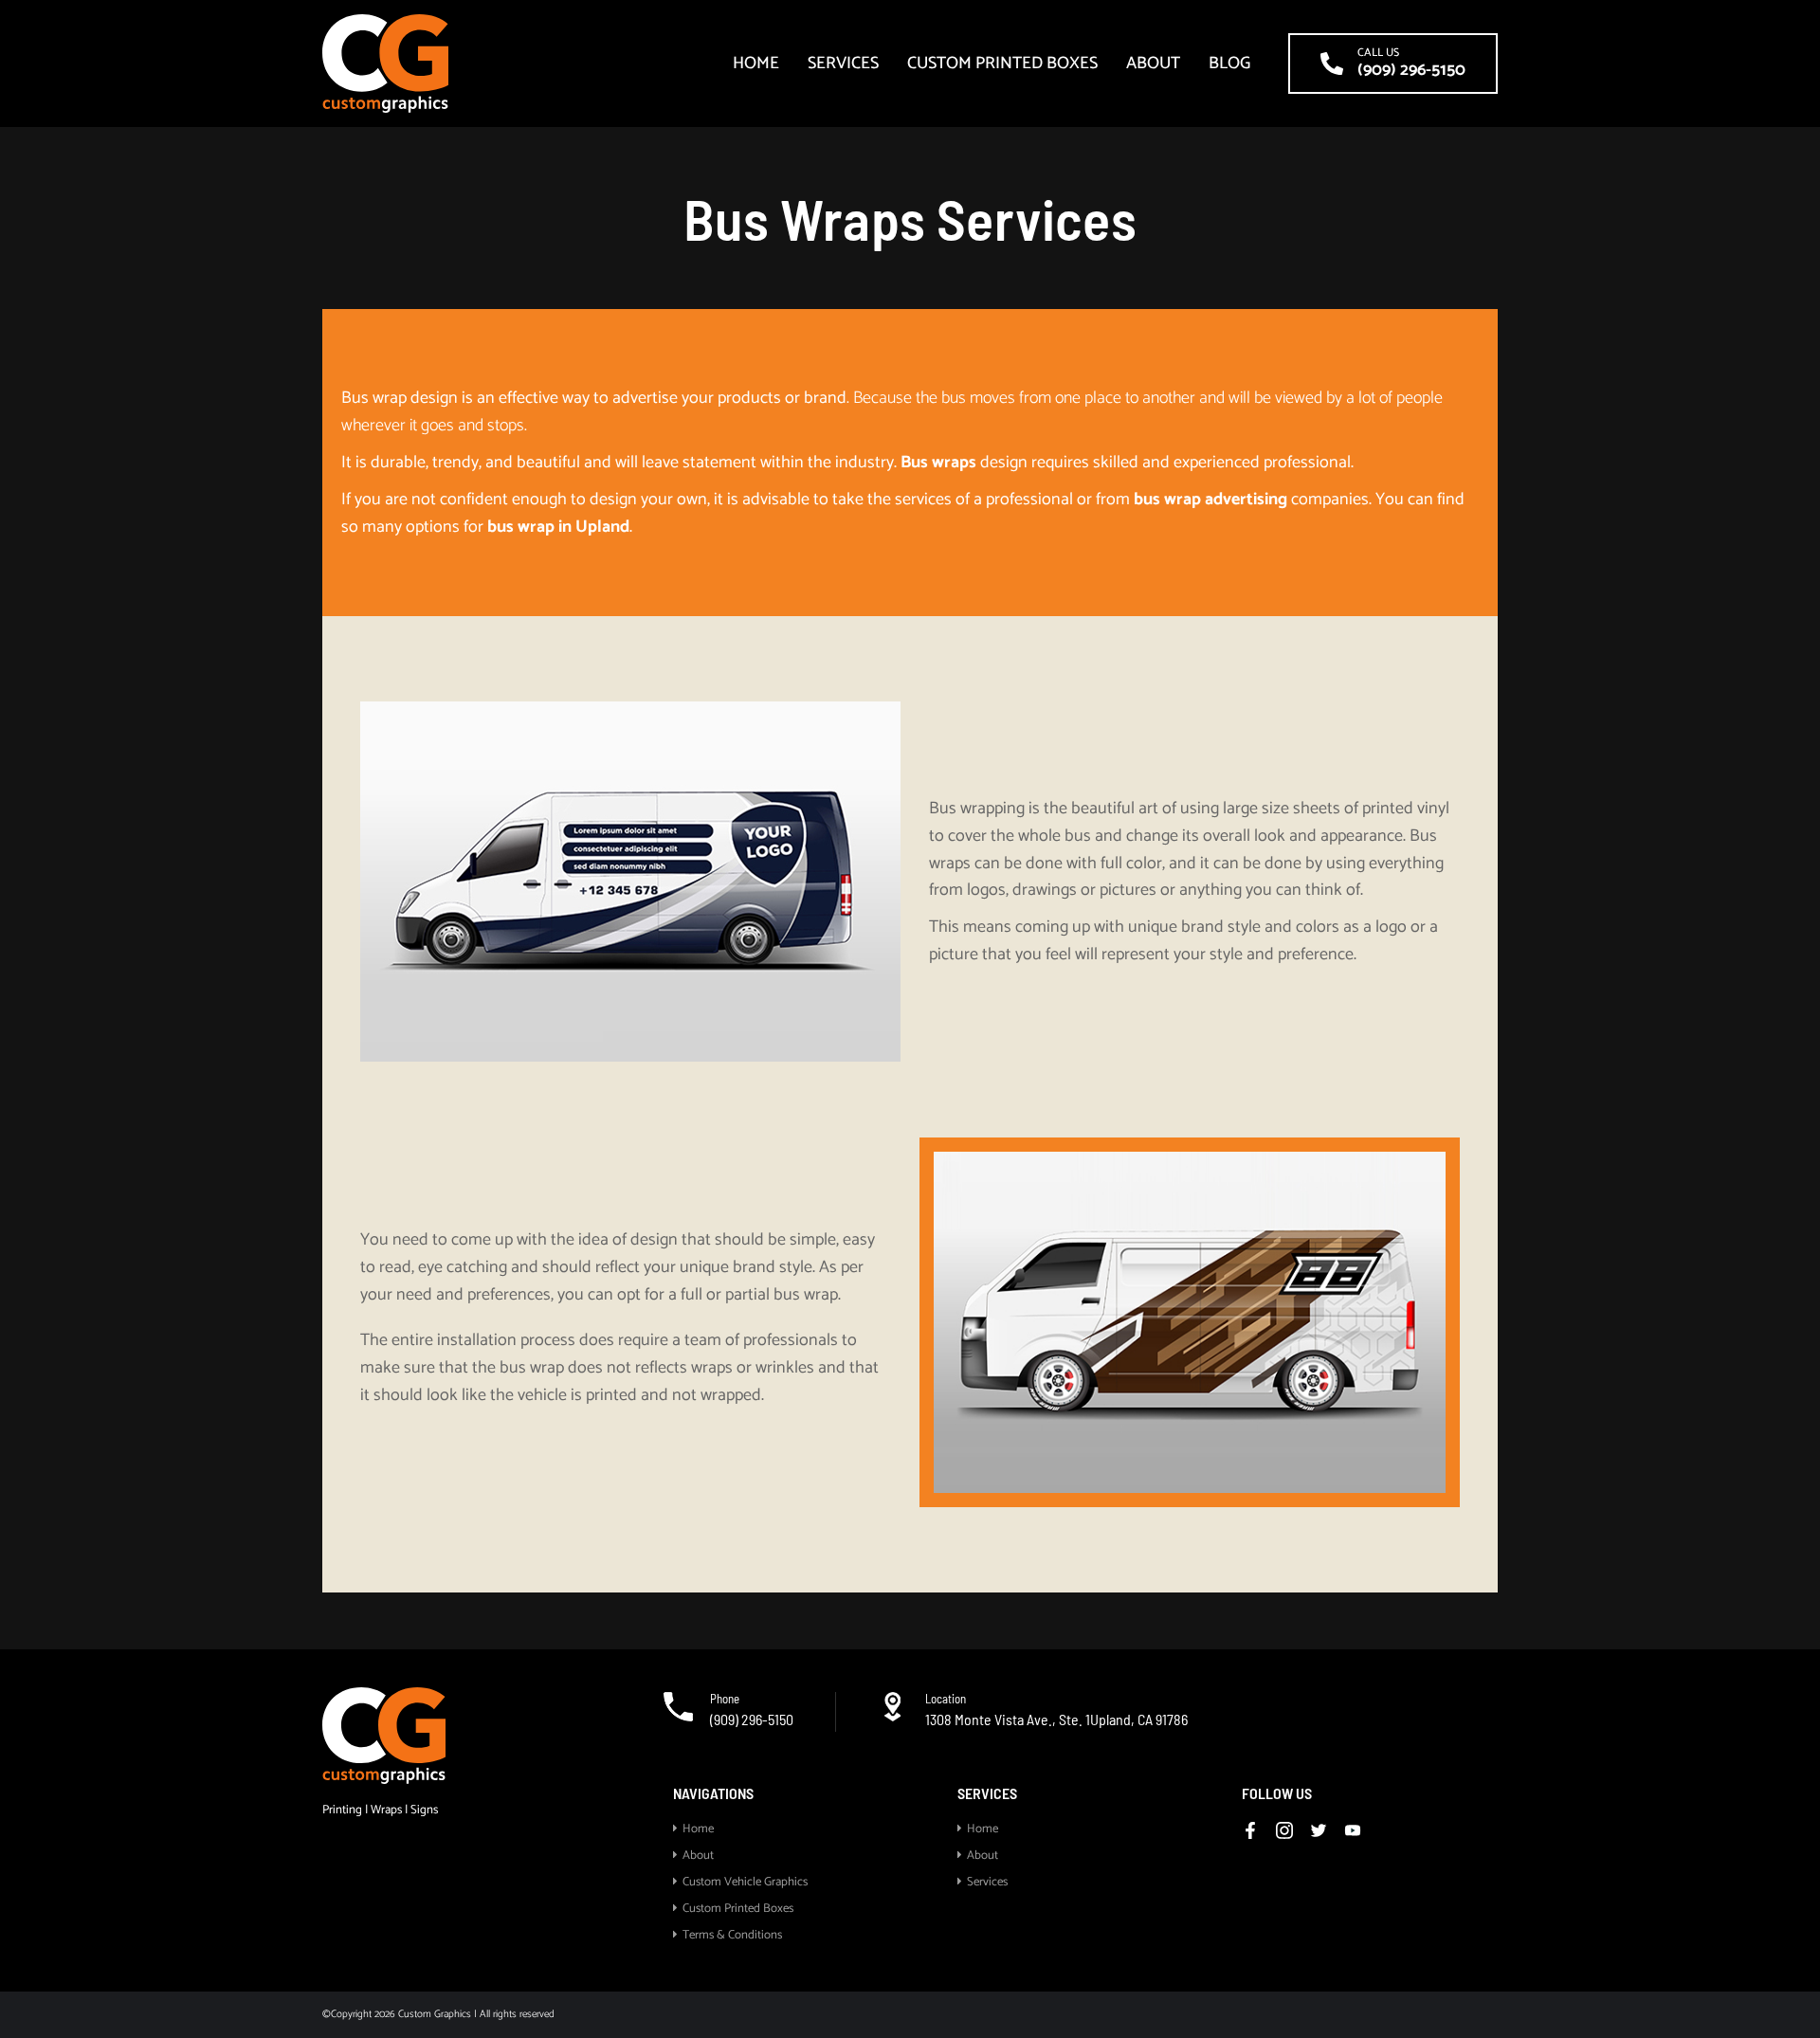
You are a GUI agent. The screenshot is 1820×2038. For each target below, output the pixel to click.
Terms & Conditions (732, 1935)
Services (843, 64)
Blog (1229, 64)
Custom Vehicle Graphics (745, 1882)
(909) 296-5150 (752, 1719)
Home (756, 64)
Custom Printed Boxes (1002, 64)
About (1153, 64)
